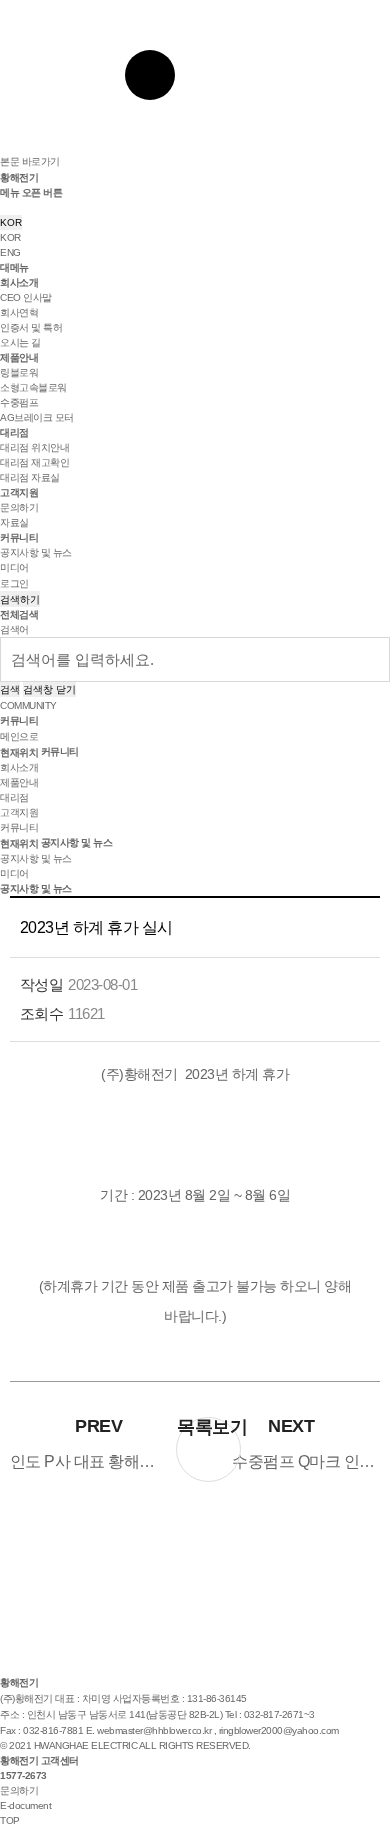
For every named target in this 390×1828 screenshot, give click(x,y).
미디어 (14, 567)
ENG (10, 252)
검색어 (14, 629)
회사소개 (19, 282)
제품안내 (19, 357)
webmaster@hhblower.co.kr (154, 1730)
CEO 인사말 (26, 297)
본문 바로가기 (30, 161)
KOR (11, 222)
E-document (25, 1805)
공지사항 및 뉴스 (36, 552)
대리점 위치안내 (34, 447)
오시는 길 (20, 342)
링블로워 (19, 372)
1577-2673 (23, 1775)
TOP (10, 1820)
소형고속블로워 (33, 387)
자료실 (14, 522)
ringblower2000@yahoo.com (279, 1730)
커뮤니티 (19, 537)
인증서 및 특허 (31, 327)
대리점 (14, 432)
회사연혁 (19, 312)
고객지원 (19, 492)
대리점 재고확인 (34, 462)
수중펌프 (19, 402)
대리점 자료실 (30, 477)
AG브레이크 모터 (37, 417)
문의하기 (19, 507)
